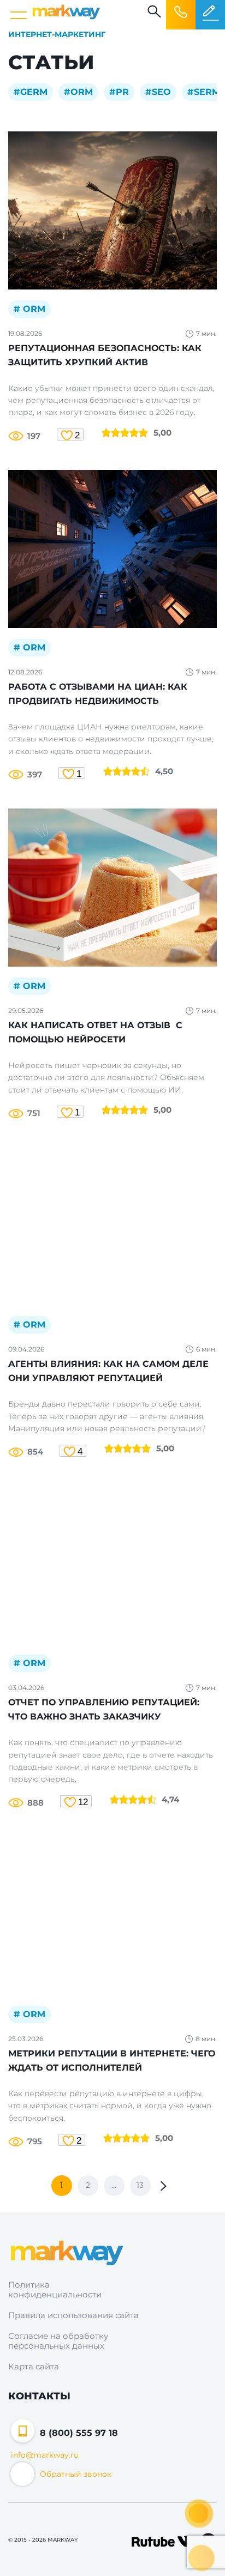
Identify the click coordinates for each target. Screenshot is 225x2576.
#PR (119, 92)
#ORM (78, 92)
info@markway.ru (45, 2455)
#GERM (31, 92)
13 (140, 2185)
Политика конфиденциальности (55, 2290)
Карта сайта (34, 2367)
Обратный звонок (76, 2474)
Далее (164, 2186)
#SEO (158, 92)
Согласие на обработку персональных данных (58, 2341)
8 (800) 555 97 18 (79, 2433)
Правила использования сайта (73, 2315)
